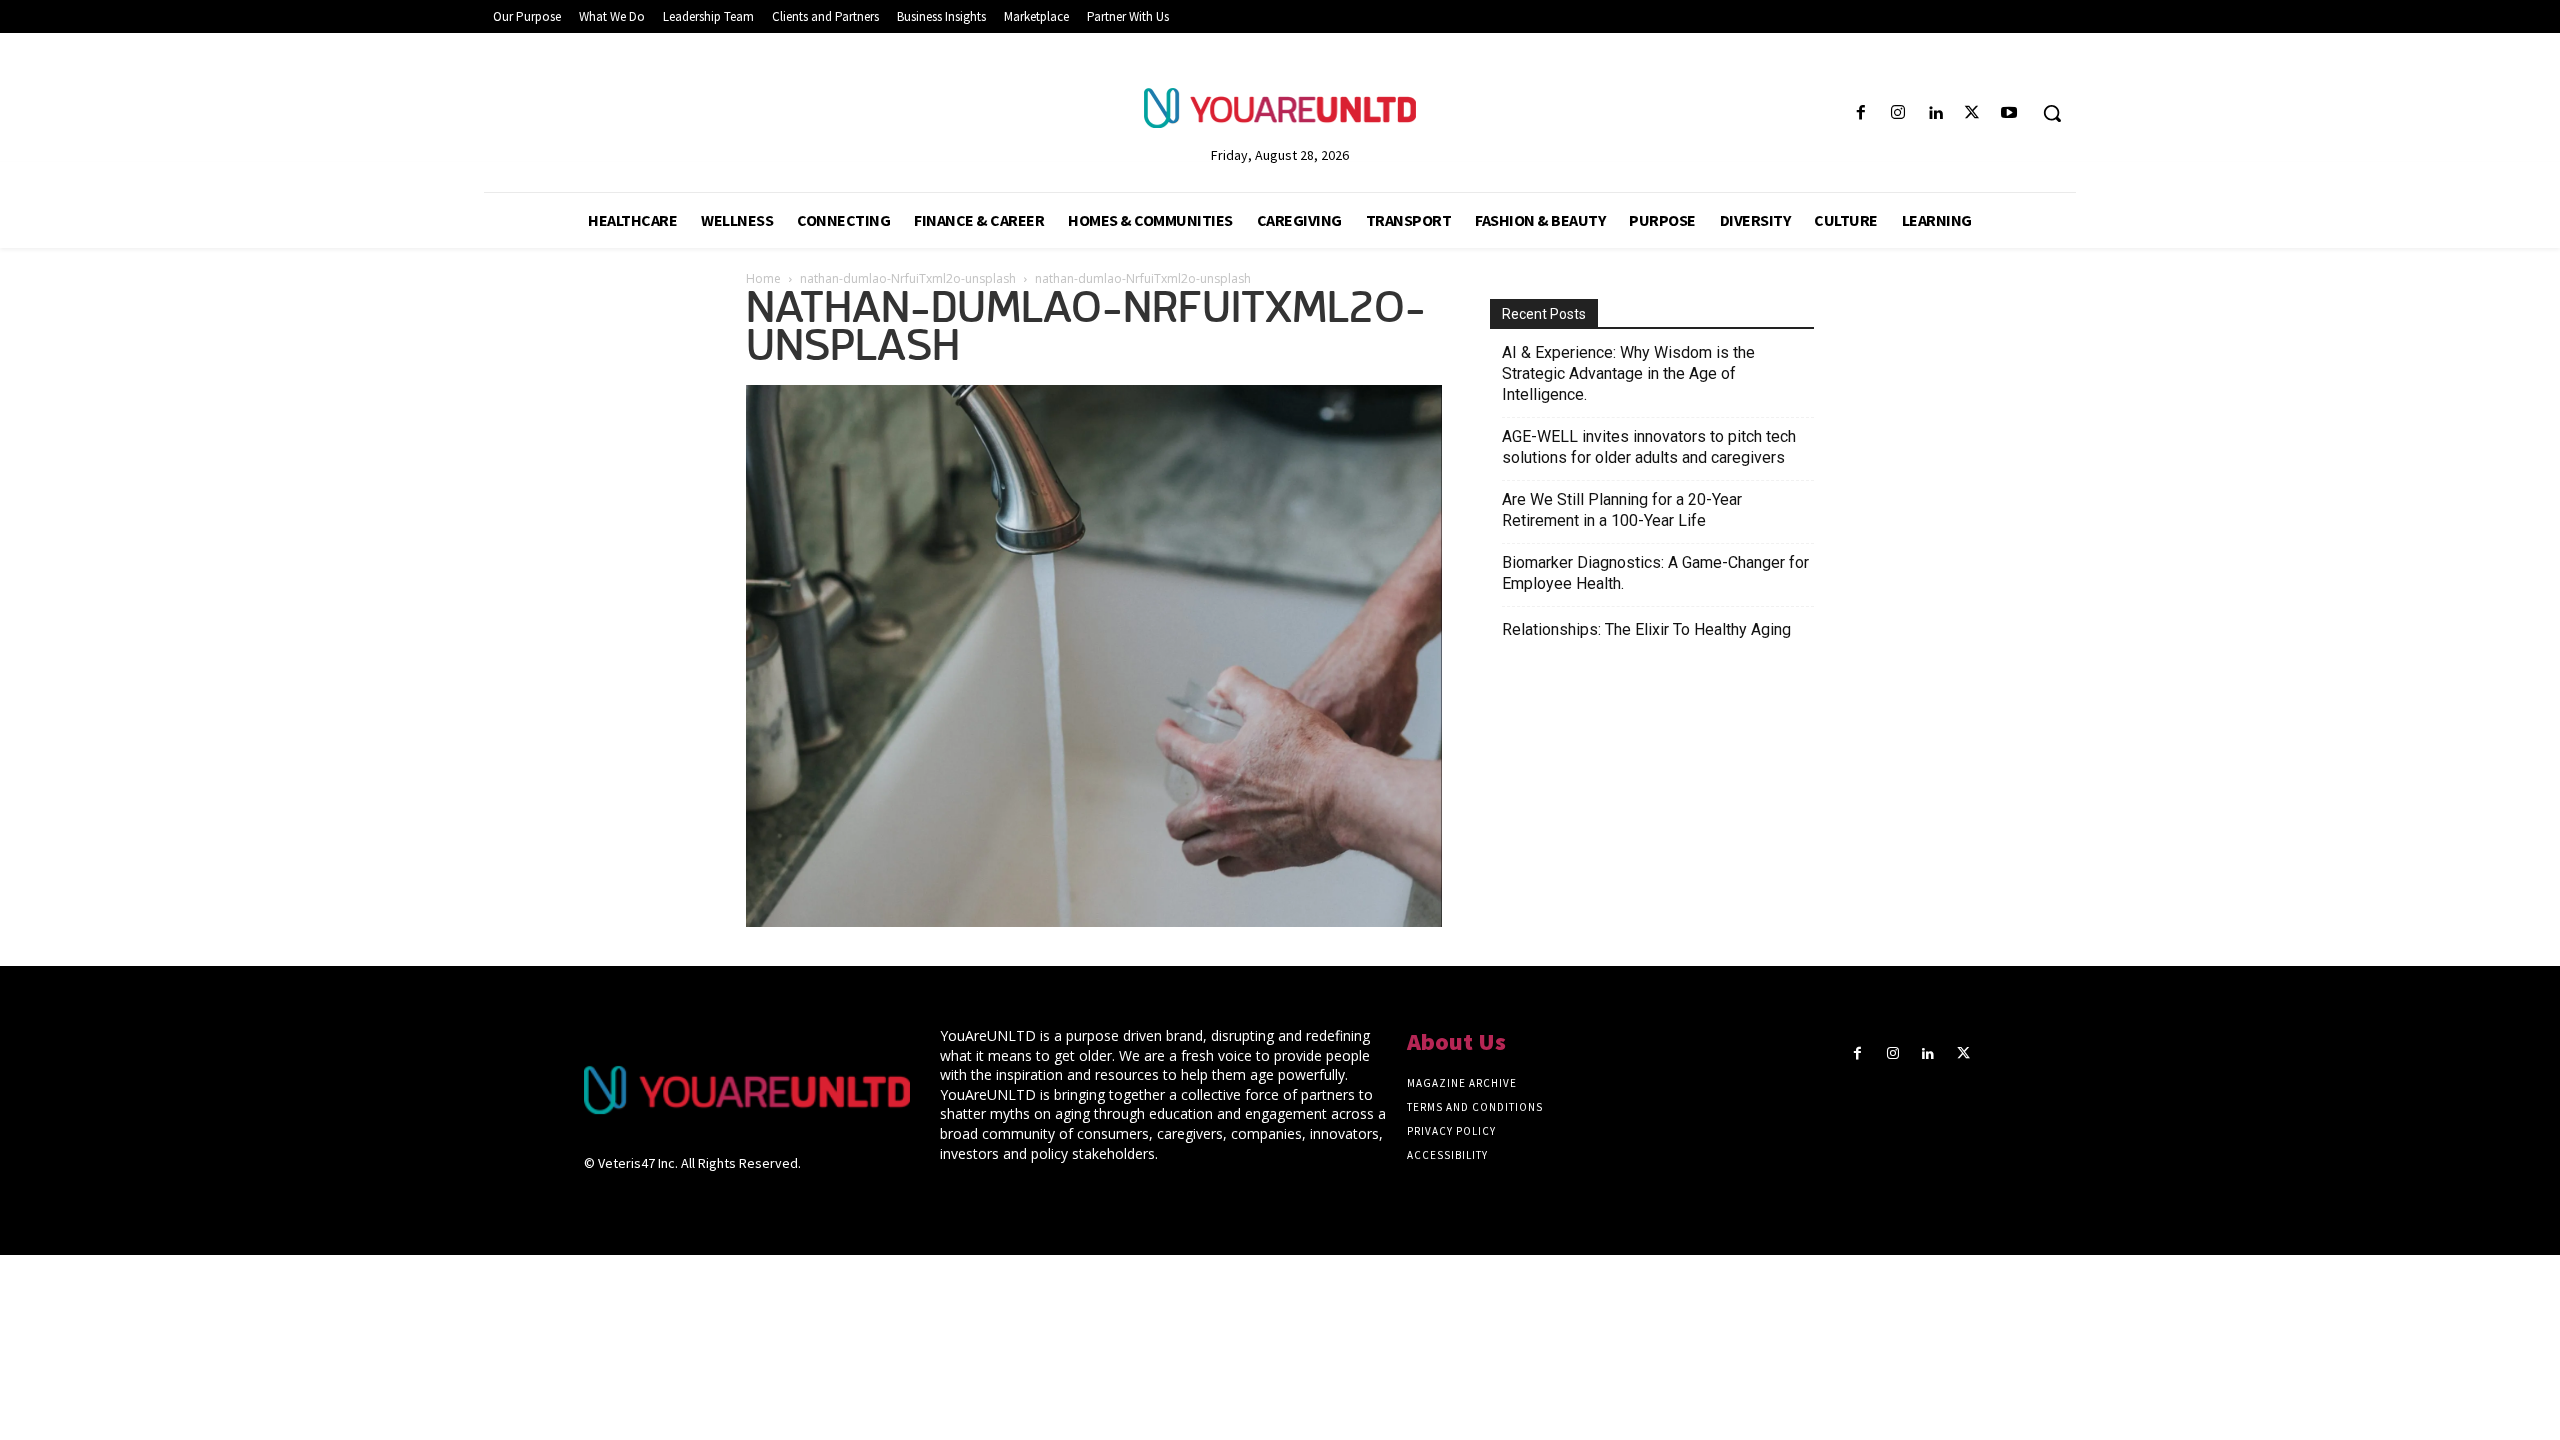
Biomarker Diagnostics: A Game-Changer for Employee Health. (1655, 573)
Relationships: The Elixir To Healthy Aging (1646, 629)
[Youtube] (2009, 113)
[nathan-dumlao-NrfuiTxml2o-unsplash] (1094, 921)
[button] (2052, 113)
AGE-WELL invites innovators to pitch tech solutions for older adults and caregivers (1649, 447)
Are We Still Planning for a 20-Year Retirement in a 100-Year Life (1622, 510)
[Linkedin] (1934, 113)
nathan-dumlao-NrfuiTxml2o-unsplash (908, 278)
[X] (1972, 113)
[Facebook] (1860, 113)
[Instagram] (1897, 113)
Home (763, 278)
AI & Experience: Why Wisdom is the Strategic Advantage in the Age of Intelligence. (1628, 373)
